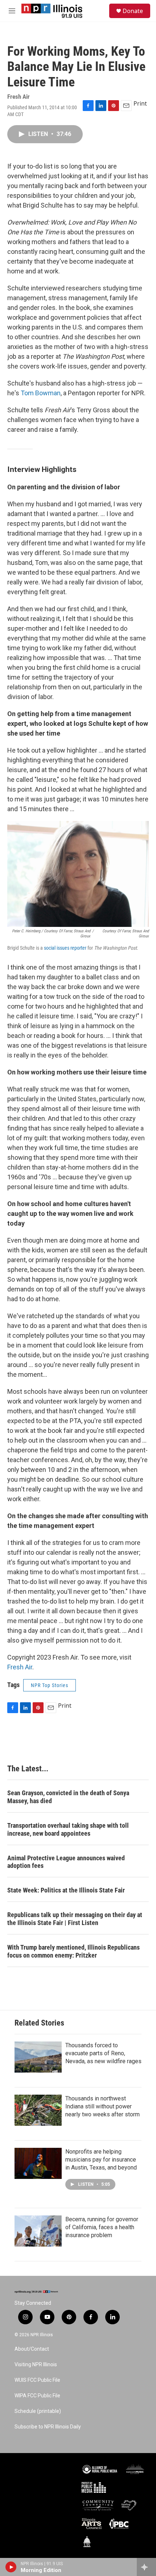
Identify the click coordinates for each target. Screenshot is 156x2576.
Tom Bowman (41, 393)
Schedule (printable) (38, 2411)
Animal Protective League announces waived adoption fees (66, 1862)
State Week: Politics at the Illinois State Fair (66, 1890)
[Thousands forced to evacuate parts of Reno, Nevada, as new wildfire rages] (38, 2057)
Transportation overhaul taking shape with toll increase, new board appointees (68, 1829)
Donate (133, 11)
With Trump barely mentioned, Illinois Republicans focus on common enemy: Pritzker (73, 1951)
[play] (11, 2567)
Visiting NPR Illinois (36, 2365)
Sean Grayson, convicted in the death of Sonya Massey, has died (68, 1797)
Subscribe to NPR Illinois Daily (48, 2427)
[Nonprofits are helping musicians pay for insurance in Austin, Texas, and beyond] (38, 2163)
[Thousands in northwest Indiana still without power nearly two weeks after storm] (38, 2110)
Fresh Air (20, 1667)
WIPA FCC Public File (37, 2396)
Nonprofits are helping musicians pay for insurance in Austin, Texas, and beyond (101, 2160)
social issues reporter (65, 948)
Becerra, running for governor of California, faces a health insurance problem (102, 2227)
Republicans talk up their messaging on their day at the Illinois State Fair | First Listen (75, 1919)
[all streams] (146, 2567)
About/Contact (32, 2349)
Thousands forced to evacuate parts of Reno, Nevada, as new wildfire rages (103, 2053)
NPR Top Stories (50, 1685)
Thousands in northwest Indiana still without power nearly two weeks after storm (102, 2106)
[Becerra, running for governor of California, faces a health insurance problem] (38, 2231)
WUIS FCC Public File (37, 2380)
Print (140, 103)
